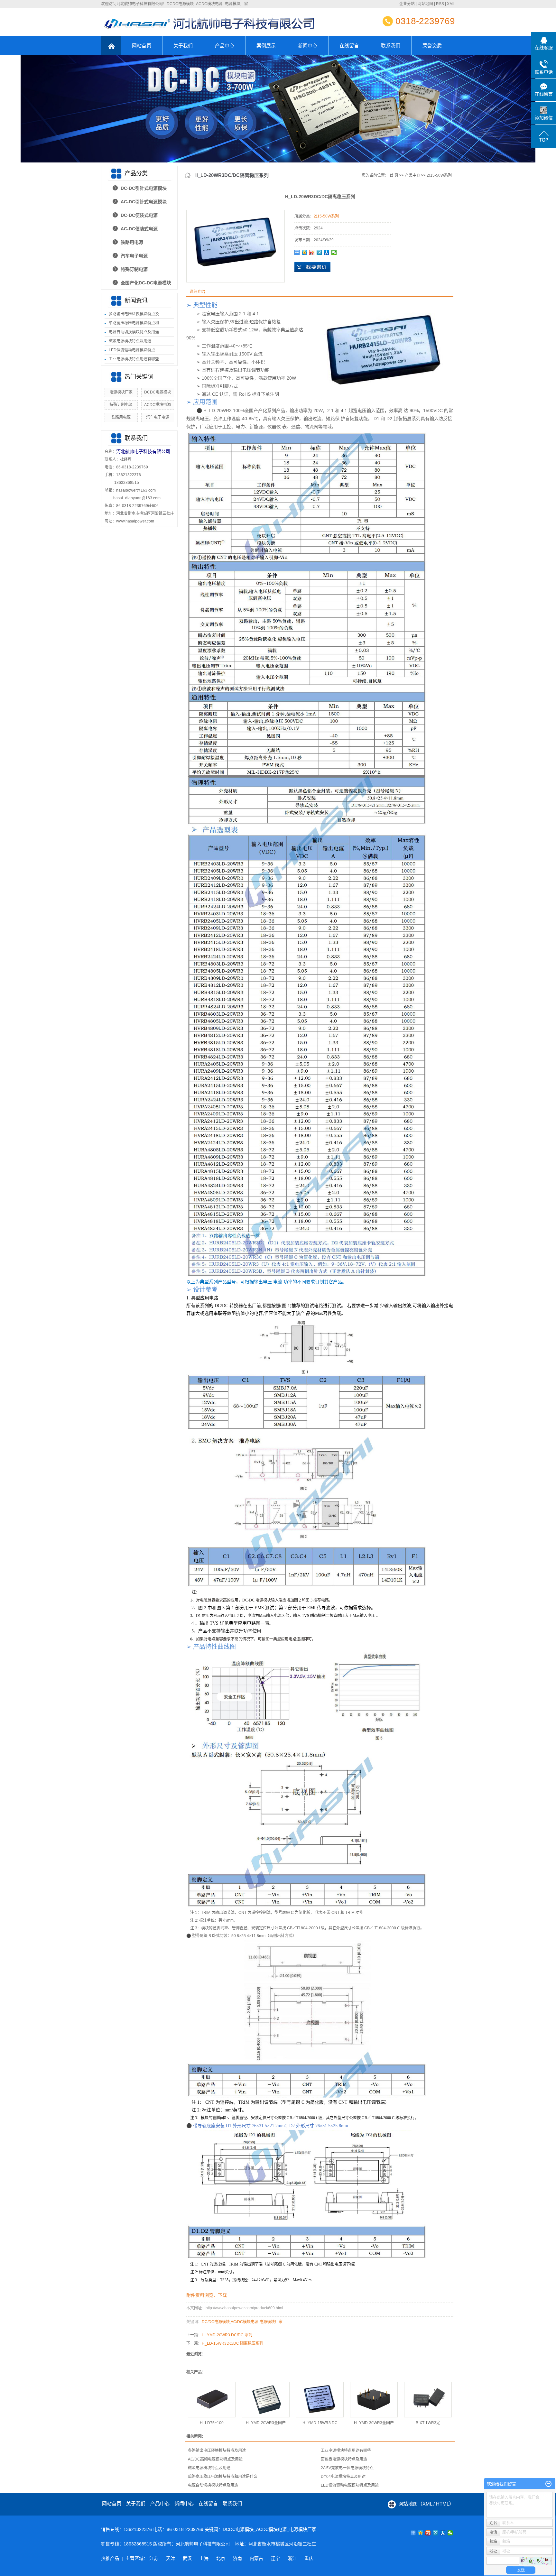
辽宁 (275, 2558)
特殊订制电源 (134, 269)
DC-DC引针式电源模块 (144, 188)
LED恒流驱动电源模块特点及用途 (350, 2485)
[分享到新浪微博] (312, 253)
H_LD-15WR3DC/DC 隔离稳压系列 (232, 2343)
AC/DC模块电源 (245, 2322)
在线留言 (349, 46)
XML (451, 4)
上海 (204, 2558)
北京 (221, 2558)
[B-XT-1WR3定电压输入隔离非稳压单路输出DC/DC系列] (428, 2400)
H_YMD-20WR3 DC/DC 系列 (227, 2335)
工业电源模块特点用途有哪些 (134, 359)
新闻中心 (308, 46)
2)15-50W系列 (439, 175)
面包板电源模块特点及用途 (344, 2459)
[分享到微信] (334, 253)
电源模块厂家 (121, 392)
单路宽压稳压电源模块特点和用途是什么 (223, 2477)
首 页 (394, 175)
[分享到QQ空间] (305, 253)
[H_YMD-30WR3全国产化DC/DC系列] (374, 2400)
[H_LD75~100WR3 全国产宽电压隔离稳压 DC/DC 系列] (212, 2400)
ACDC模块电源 (158, 405)
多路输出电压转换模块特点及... (135, 314)
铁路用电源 (132, 242)
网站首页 (142, 46)
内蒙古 (256, 2558)
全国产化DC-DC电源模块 (146, 283)
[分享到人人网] (327, 253)
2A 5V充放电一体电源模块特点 (347, 2468)
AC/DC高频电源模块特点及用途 (215, 2459)
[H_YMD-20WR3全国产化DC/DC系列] (266, 2400)
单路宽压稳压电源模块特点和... (135, 323)
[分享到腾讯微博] (319, 253)
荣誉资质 (432, 46)
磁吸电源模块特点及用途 (130, 341)
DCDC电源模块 (158, 392)
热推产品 (110, 2558)
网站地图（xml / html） (426, 2504)
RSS (440, 4)
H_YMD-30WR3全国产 (374, 2423)
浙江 (292, 2558)
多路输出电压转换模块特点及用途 (217, 2451)
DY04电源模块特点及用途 (343, 2477)
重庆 (309, 2558)
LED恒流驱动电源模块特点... (133, 350)
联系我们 (391, 46)
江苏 (154, 2558)
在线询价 (312, 267)
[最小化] (548, 2484)
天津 (171, 2558)
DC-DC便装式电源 (139, 215)
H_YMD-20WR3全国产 (266, 2423)
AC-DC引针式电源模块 (144, 202)
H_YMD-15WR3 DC (320, 2423)
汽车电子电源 (134, 256)
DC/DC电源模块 (216, 2322)
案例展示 (266, 46)
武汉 (187, 2558)
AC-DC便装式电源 (139, 229)
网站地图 (425, 4)
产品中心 (225, 46)
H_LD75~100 (212, 2423)
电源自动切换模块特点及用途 (134, 332)
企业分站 (407, 4)
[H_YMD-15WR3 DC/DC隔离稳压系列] (320, 2400)
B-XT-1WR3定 (428, 2423)
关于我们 (183, 46)
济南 (237, 2558)
